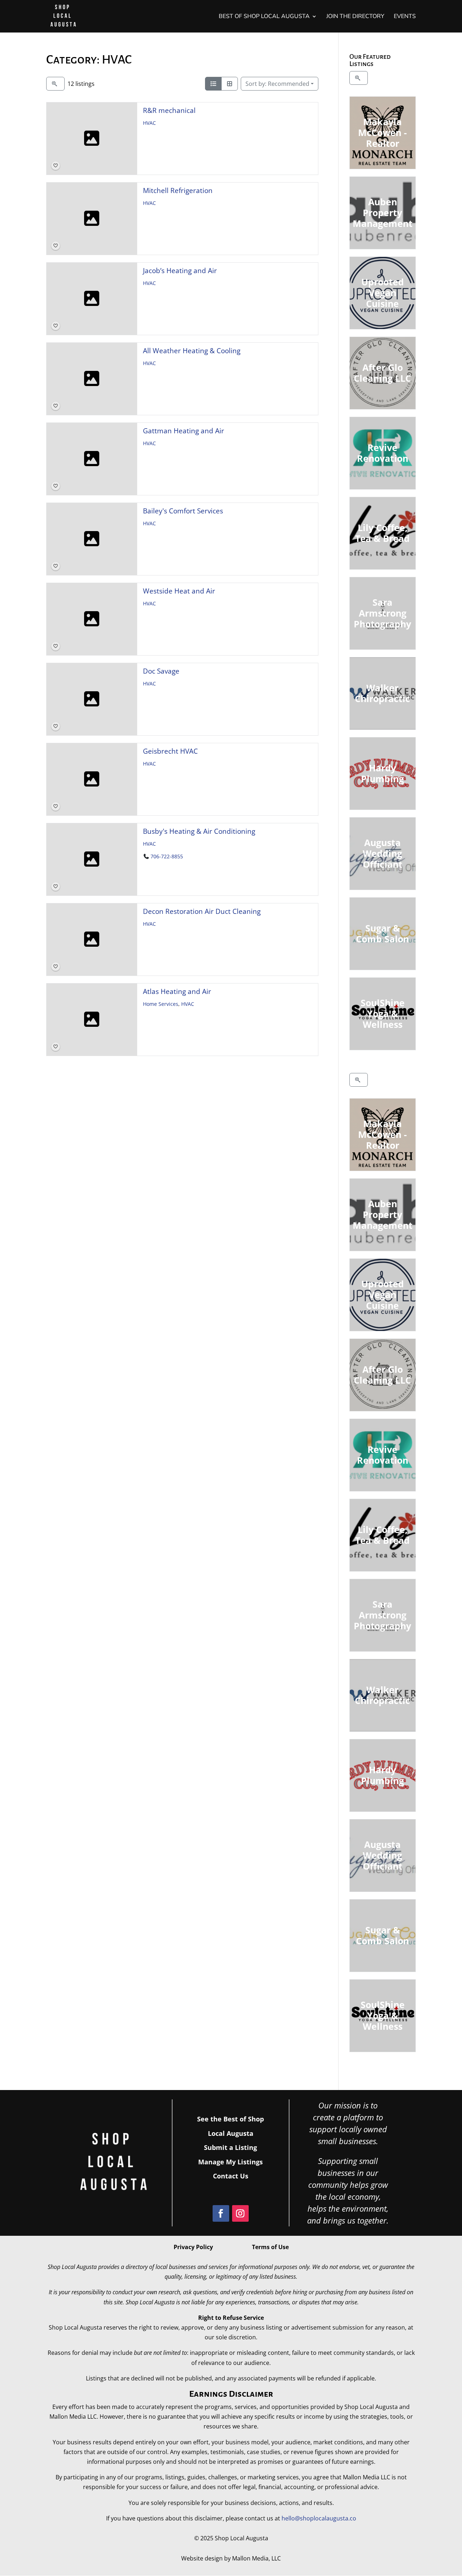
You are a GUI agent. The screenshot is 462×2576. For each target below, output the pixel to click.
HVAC (149, 123)
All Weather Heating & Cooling (192, 351)
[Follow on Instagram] (240, 2213)
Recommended (277, 84)
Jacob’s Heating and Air (180, 270)
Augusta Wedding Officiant (383, 853)
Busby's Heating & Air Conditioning (199, 831)
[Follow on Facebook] (221, 2213)
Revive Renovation (383, 453)
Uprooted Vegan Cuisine (383, 293)
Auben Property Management (383, 213)
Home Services (161, 1004)
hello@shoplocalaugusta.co (319, 2518)
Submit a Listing (230, 2147)
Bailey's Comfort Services (183, 511)
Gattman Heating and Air (184, 431)
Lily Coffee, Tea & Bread (383, 533)
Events (405, 17)
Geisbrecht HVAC (170, 751)
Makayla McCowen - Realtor (383, 132)
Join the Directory (355, 17)
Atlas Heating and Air (177, 991)
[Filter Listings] (55, 84)
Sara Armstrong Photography (383, 613)
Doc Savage (161, 671)
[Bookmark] (56, 166)
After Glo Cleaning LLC (383, 373)
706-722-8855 (167, 857)
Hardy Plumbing (383, 773)
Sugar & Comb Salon (383, 933)
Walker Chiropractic (383, 693)
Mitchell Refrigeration (178, 190)
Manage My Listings (230, 2162)
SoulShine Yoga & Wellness (383, 1013)
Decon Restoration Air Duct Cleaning (202, 911)
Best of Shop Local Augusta (264, 17)
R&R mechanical (169, 110)
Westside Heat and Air (179, 591)
